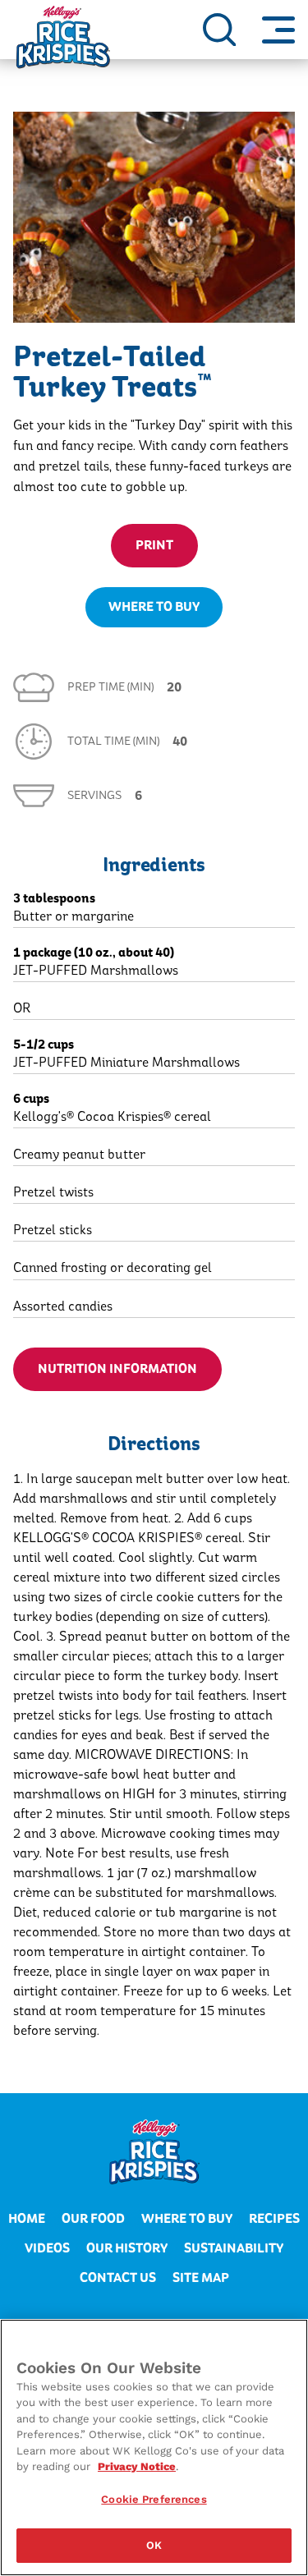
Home (27, 2219)
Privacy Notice (137, 2466)
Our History (127, 2248)
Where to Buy (187, 2219)
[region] (154, 2447)
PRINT (154, 545)
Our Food (93, 2219)
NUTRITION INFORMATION (117, 1369)
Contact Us (118, 2278)
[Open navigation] (278, 30)
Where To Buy (154, 607)
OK (154, 2545)
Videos (47, 2248)
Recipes (274, 2219)
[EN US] (219, 30)
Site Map (201, 2278)
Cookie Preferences (154, 2499)
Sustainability (234, 2248)
